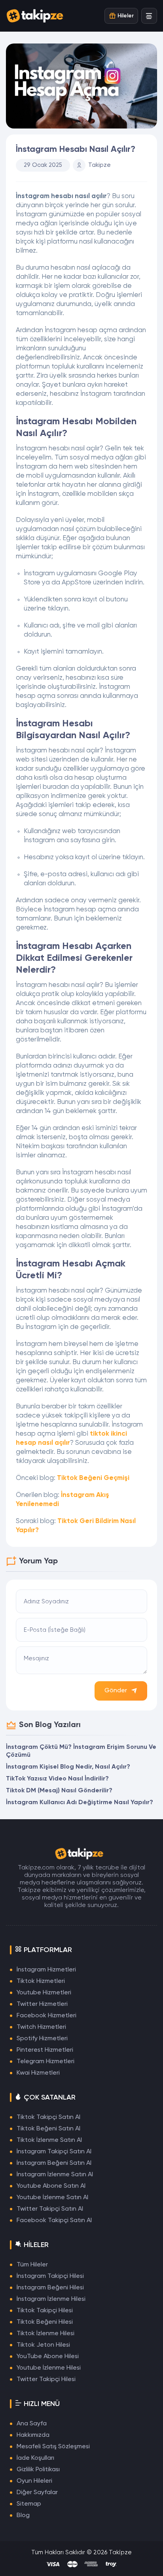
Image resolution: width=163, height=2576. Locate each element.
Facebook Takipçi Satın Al (54, 2221)
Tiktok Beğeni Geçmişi (93, 1478)
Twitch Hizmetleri (41, 2027)
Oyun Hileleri (34, 2481)
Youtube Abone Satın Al (51, 2186)
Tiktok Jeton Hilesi (43, 2345)
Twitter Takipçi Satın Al (50, 2209)
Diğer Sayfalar (37, 2493)
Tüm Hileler (32, 2265)
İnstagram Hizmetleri (46, 1970)
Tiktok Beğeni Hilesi (45, 2322)
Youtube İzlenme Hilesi (49, 2368)
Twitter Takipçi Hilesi (46, 2379)
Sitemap (29, 2504)
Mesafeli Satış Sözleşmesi (53, 2447)
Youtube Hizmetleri (44, 1993)
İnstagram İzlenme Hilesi (51, 2299)
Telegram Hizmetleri (45, 2062)
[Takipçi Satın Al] (38, 16)
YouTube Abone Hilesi (48, 2357)
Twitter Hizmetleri (42, 2004)
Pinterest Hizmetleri (45, 2050)
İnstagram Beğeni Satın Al (54, 2163)
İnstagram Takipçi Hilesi (50, 2276)
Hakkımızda (33, 2435)
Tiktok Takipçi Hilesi (45, 2311)
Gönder (116, 1691)
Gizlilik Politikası (38, 2470)
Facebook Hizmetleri (46, 2016)
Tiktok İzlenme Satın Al (49, 2140)
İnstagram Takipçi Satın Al (54, 2152)
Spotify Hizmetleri (42, 2039)
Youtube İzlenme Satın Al (52, 2198)
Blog (23, 2516)
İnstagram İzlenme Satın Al (55, 2175)
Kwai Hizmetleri (38, 2073)
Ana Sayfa (32, 2424)
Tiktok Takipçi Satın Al (48, 2117)
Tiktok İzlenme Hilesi (45, 2334)
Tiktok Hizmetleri (41, 1981)
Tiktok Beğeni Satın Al (48, 2129)
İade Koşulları (35, 2458)
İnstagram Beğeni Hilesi (50, 2288)
